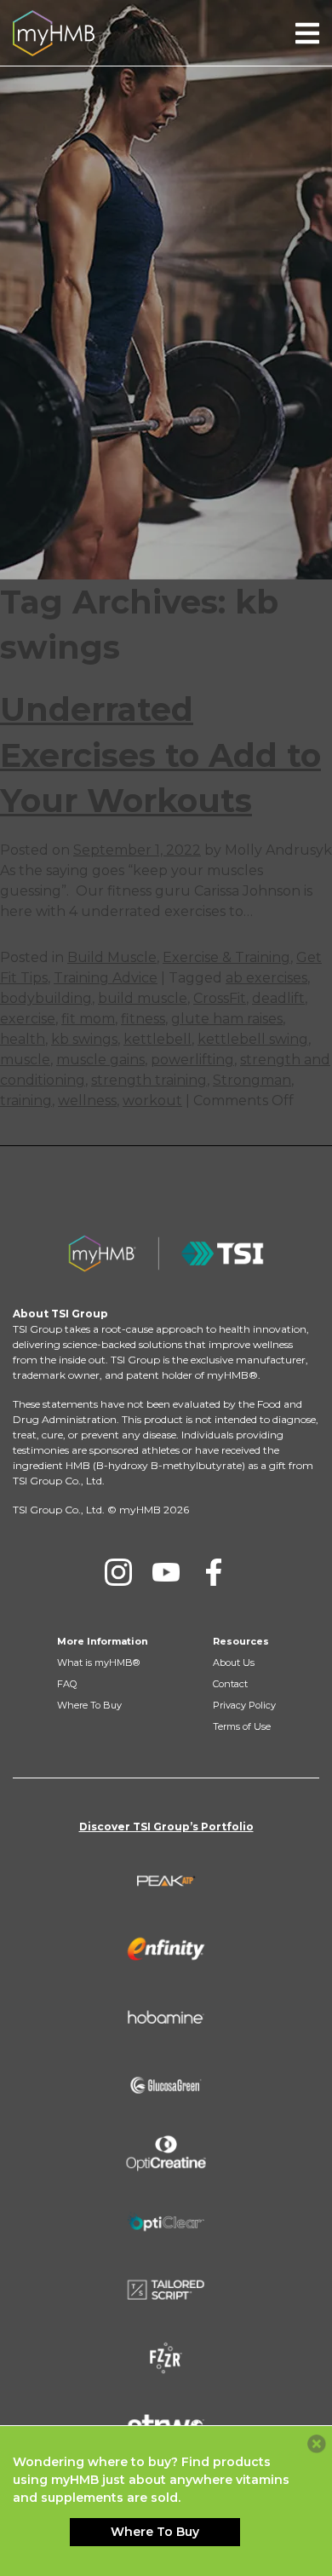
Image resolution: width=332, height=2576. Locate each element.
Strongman (252, 1080)
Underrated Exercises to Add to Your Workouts (160, 755)
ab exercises (266, 978)
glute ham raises (227, 1019)
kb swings (84, 1039)
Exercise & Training (226, 957)
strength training (149, 1080)
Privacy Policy (244, 1705)
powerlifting (192, 1060)
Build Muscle (112, 957)
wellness (87, 1101)
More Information (103, 1641)
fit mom (88, 1019)
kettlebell (157, 1039)
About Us (234, 1663)
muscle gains (100, 1060)
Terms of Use (242, 1726)
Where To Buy (89, 1705)
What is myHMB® (98, 1663)
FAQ (67, 1684)
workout (152, 1101)
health (23, 1039)
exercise (28, 1019)
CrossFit (220, 998)
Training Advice (106, 978)
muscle (25, 1060)
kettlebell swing (253, 1039)
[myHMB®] (54, 32)
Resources (241, 1641)
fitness (143, 1019)
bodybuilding (46, 998)
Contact (230, 1684)
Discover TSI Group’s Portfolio (166, 1827)
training (26, 1101)
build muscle (143, 998)
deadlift (278, 998)
